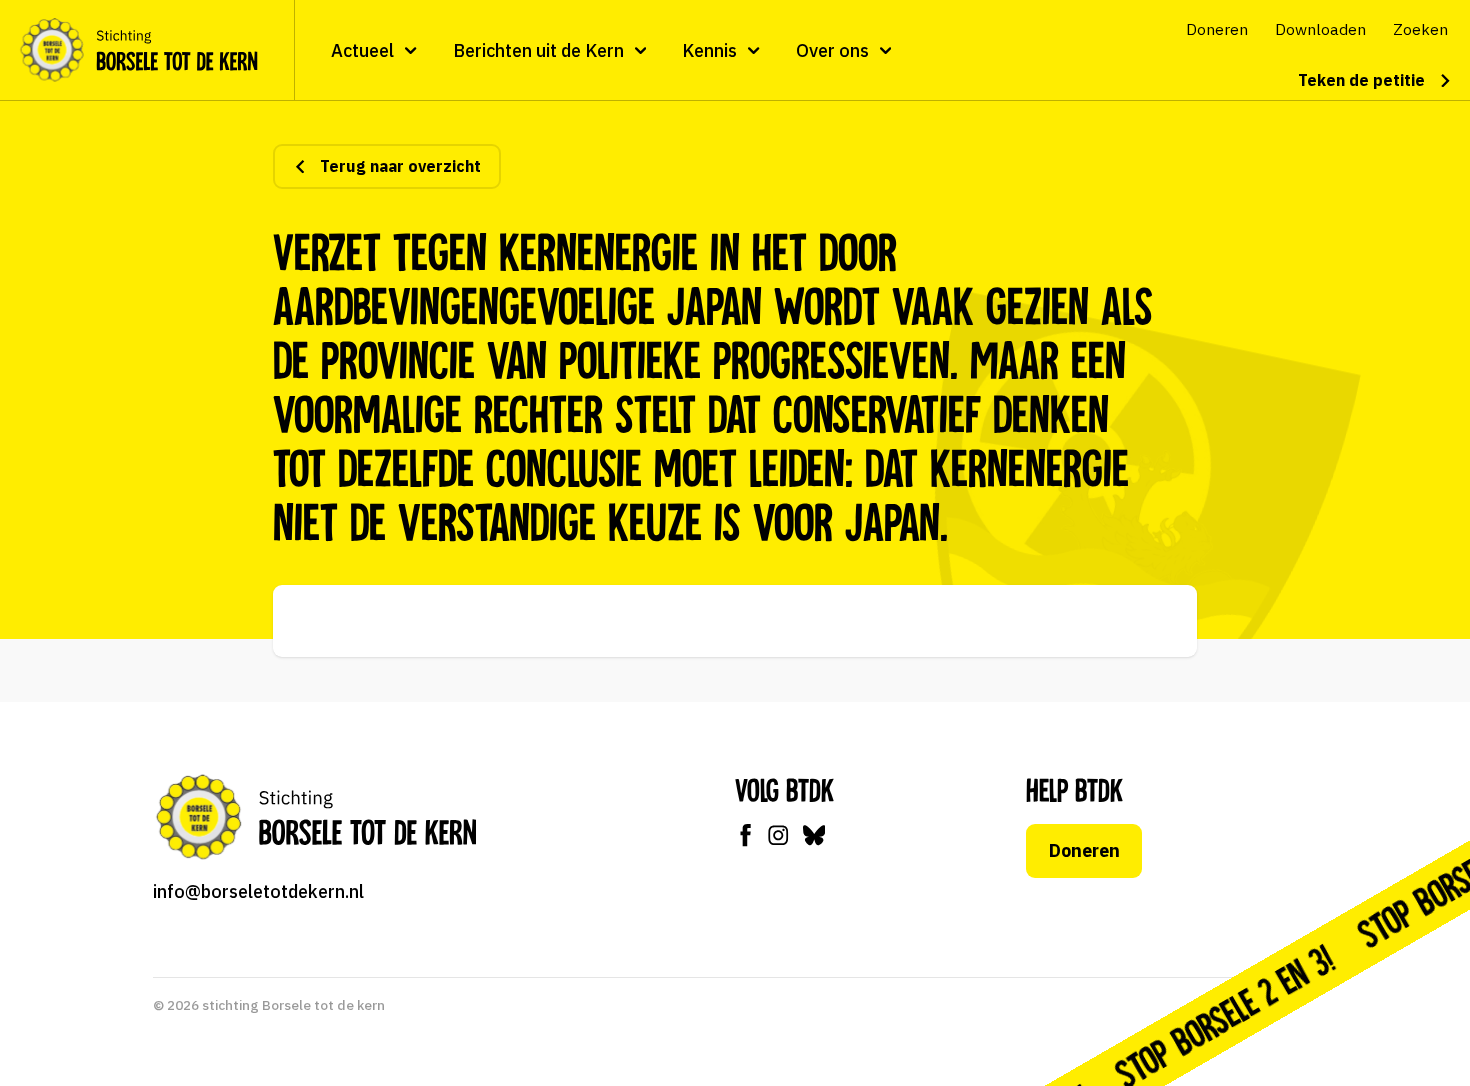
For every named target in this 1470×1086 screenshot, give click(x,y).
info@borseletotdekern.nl (258, 891)
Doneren (1084, 850)
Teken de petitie (1361, 80)
